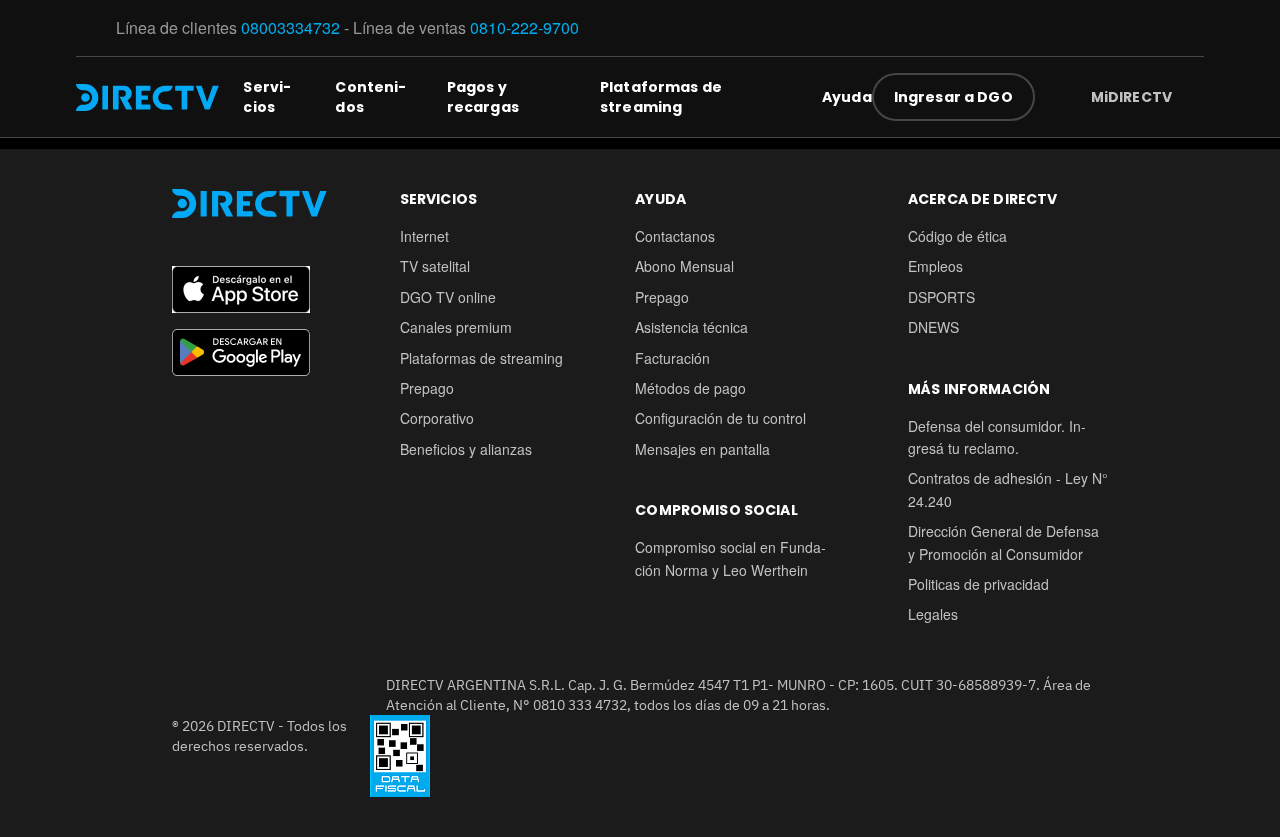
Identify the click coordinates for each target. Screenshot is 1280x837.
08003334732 (290, 27)
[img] (1188, 97)
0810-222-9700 (524, 27)
